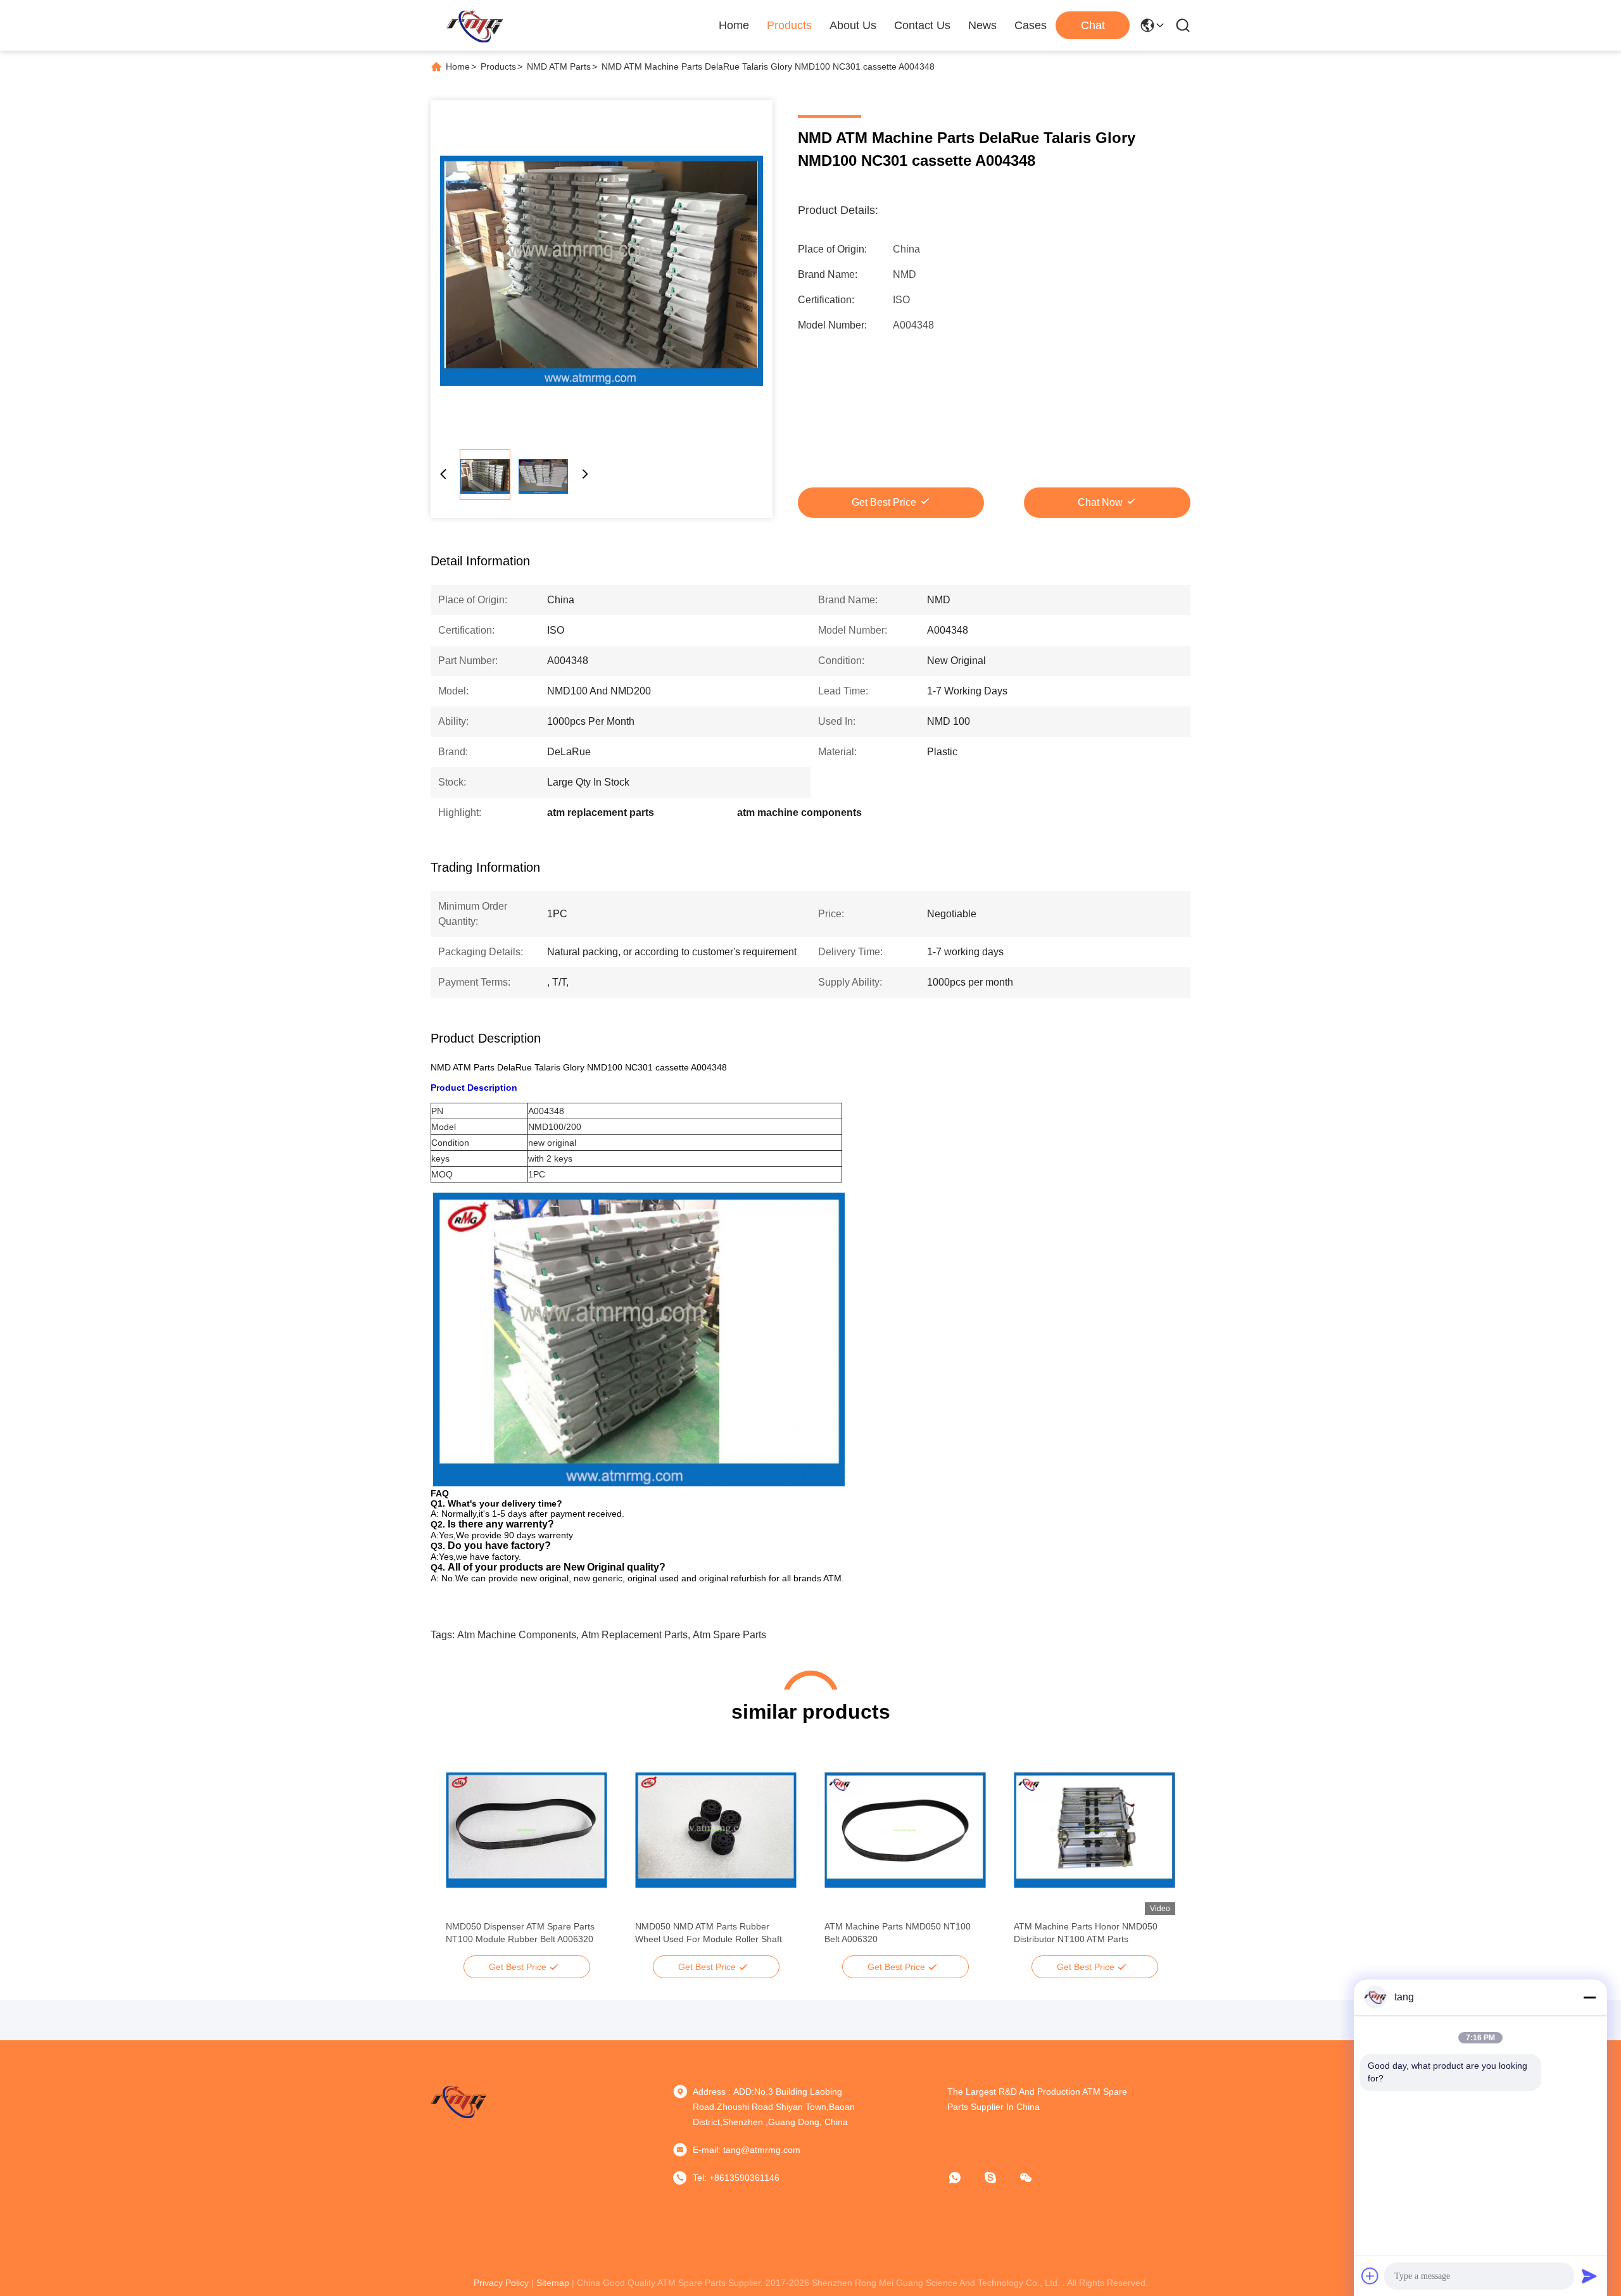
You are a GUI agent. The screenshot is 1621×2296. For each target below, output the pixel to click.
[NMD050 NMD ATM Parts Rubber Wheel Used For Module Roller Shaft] (716, 1830)
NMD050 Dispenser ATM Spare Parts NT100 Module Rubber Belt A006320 (520, 1933)
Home (734, 25)
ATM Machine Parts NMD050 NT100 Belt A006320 (898, 1933)
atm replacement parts (634, 1635)
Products (789, 25)
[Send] (1589, 2276)
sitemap (553, 2283)
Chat (1093, 25)
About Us (853, 25)
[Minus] (1589, 1997)
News (982, 25)
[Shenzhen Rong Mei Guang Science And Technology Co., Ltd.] (475, 25)
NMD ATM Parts (559, 66)
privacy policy (501, 2283)
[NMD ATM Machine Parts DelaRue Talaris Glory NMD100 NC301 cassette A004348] (602, 271)
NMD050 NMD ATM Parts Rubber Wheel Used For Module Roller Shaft (709, 1933)
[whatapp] (964, 2178)
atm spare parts (729, 1635)
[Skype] (999, 2178)
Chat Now (1100, 502)
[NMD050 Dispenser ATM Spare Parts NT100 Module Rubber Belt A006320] (527, 1830)
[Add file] (1370, 2276)
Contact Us (922, 25)
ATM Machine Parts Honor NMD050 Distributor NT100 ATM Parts (1086, 1933)
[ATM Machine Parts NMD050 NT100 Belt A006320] (905, 1830)
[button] (462, 1852)
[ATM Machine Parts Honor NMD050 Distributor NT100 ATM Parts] (1094, 1830)
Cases (1031, 25)
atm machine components (517, 1635)
